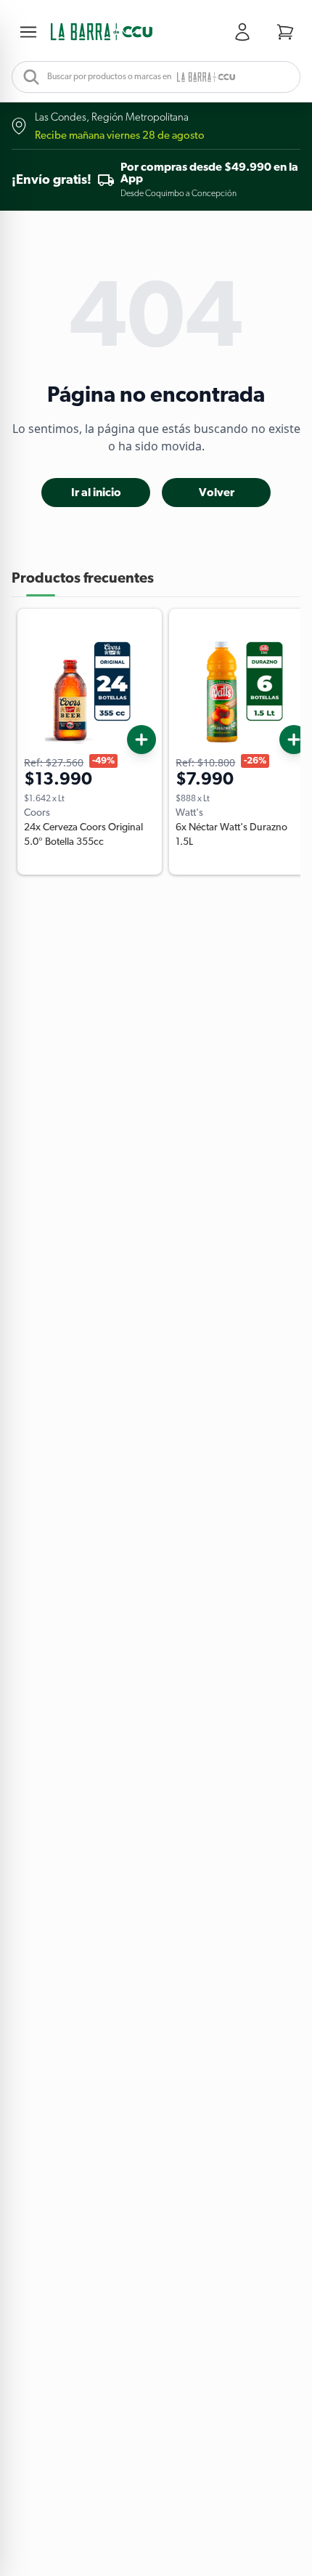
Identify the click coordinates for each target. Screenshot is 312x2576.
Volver (217, 493)
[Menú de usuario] (245, 32)
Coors (37, 813)
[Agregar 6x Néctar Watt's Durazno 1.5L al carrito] (294, 740)
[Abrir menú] (31, 32)
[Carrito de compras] (285, 32)
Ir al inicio (96, 493)
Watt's (189, 813)
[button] (102, 32)
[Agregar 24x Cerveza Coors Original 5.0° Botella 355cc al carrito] (141, 740)
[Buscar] (27, 77)
